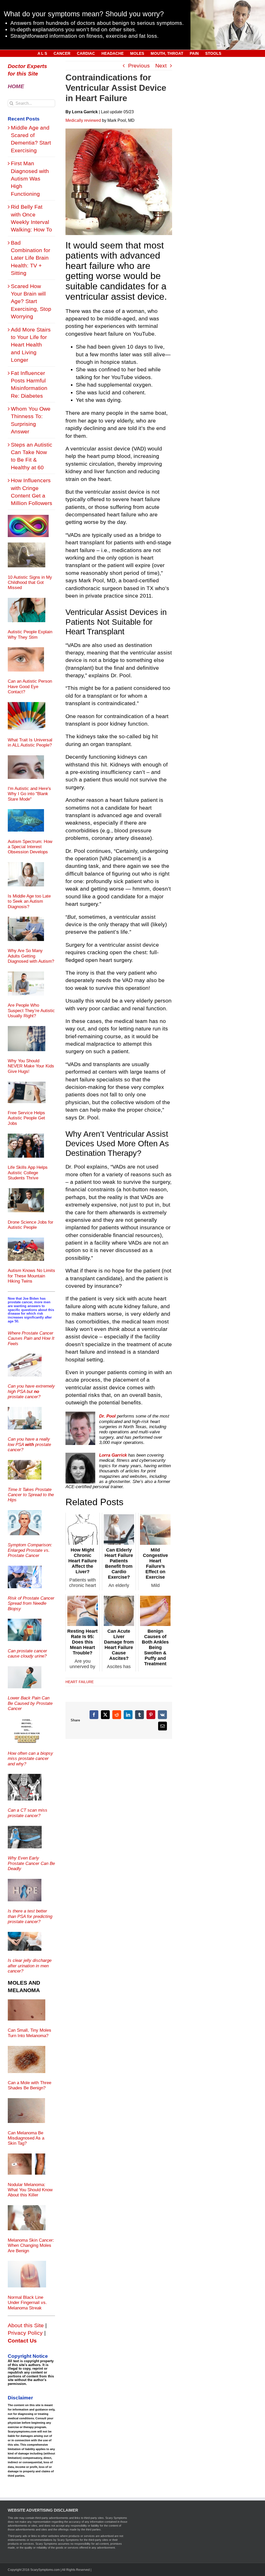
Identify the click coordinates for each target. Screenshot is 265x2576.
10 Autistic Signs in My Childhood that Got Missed (30, 583)
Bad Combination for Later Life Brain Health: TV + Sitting (31, 258)
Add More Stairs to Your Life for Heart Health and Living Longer (31, 345)
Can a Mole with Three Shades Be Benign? (30, 2085)
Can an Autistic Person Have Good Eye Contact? (30, 687)
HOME (16, 86)
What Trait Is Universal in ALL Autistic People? (30, 743)
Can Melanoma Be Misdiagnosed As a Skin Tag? (26, 2138)
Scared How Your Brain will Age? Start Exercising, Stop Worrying (31, 301)
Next (161, 66)
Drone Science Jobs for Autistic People (31, 1225)
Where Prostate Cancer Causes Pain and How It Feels (31, 1338)
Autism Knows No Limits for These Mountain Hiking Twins (31, 1276)
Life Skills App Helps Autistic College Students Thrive (28, 1173)
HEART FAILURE (80, 1682)
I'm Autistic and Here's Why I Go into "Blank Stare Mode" (29, 794)
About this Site (26, 2325)
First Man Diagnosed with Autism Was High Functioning (30, 179)
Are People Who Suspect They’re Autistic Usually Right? (31, 1011)
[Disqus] (119, 1804)
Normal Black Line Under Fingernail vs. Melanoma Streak (27, 2303)
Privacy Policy (25, 2333)
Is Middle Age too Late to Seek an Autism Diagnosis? (29, 901)
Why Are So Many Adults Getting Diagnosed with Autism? (31, 956)
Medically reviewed (83, 120)
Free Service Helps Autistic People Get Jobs (26, 1118)
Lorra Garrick (113, 1455)
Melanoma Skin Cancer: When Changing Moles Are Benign (31, 2246)
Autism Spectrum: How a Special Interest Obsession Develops (30, 847)
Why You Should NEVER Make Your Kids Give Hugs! (31, 1066)
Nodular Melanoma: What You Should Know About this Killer (30, 2190)
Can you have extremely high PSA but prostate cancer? (31, 1391)
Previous (139, 66)
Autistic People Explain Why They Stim (30, 634)
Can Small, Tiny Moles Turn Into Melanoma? (30, 2033)
